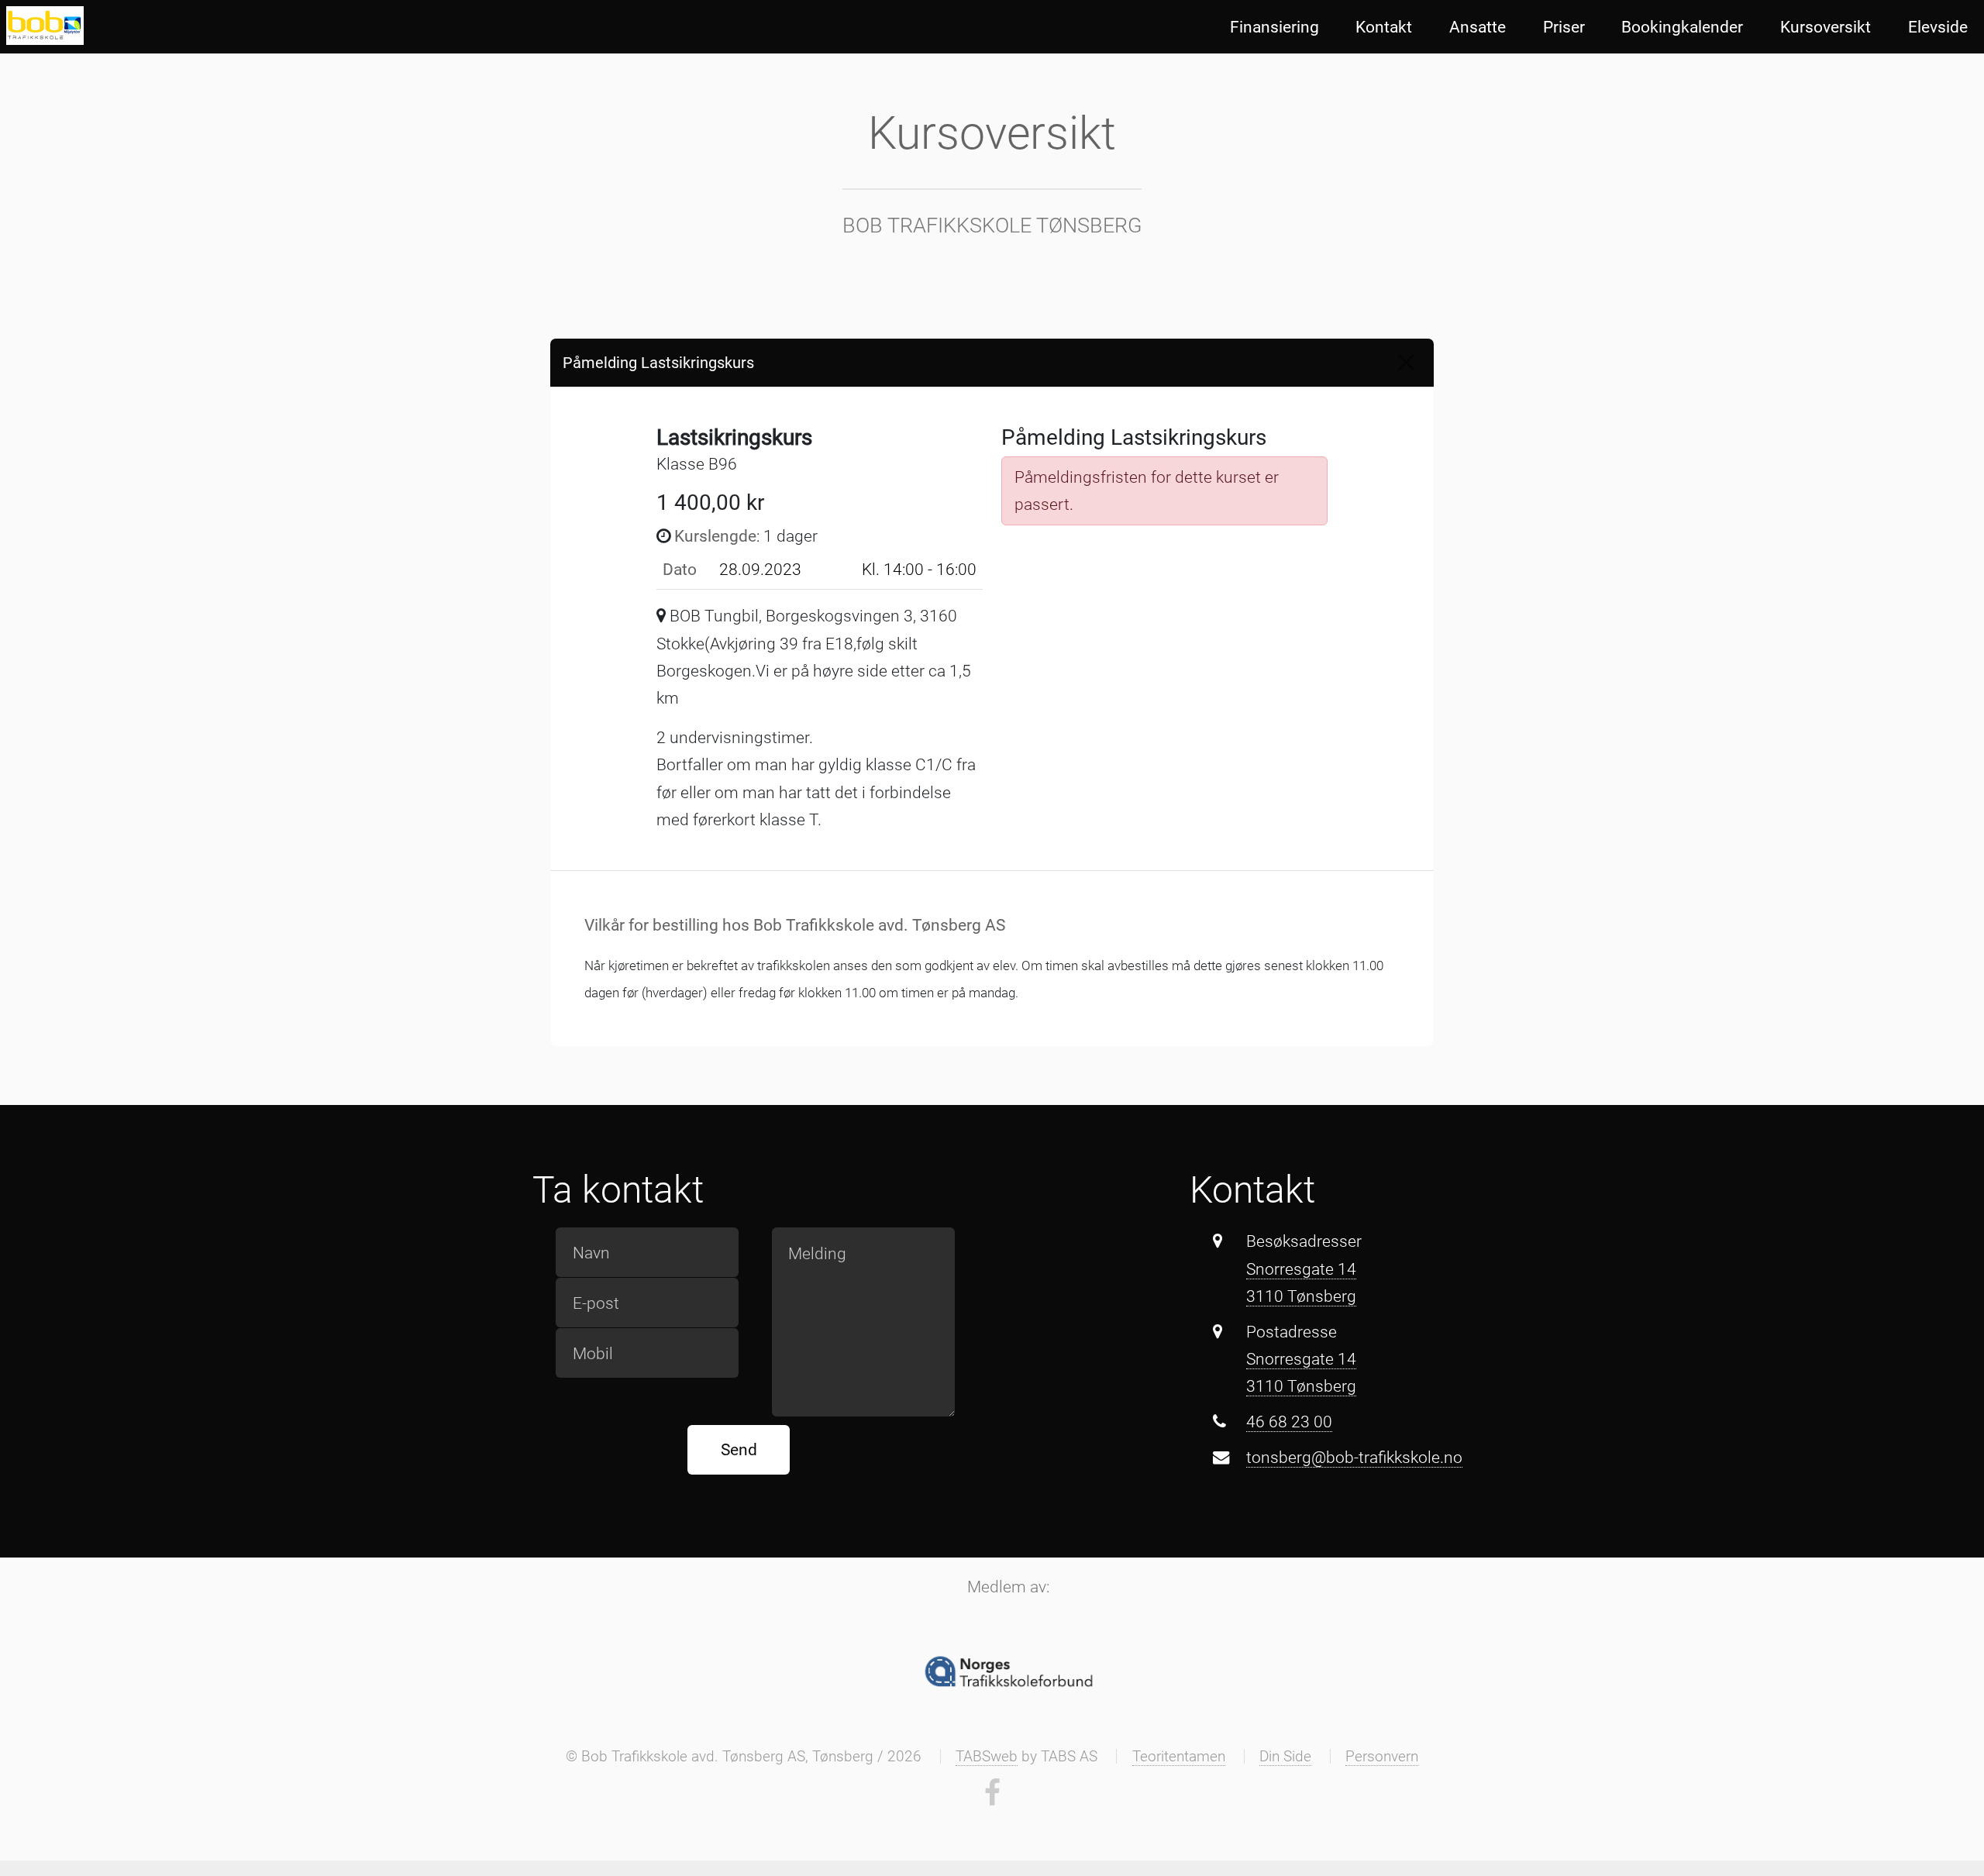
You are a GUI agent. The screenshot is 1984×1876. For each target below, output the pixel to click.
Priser (1564, 27)
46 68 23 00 (1289, 1422)
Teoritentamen (1179, 1756)
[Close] (1406, 362)
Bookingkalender (1682, 27)
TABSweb (987, 1756)
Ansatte (1478, 27)
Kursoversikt (1826, 27)
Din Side (1285, 1756)
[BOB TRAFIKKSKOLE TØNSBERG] (45, 26)
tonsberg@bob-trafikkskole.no (1354, 1457)
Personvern (1382, 1756)
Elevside (1938, 27)
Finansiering (1274, 27)
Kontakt (1384, 27)
